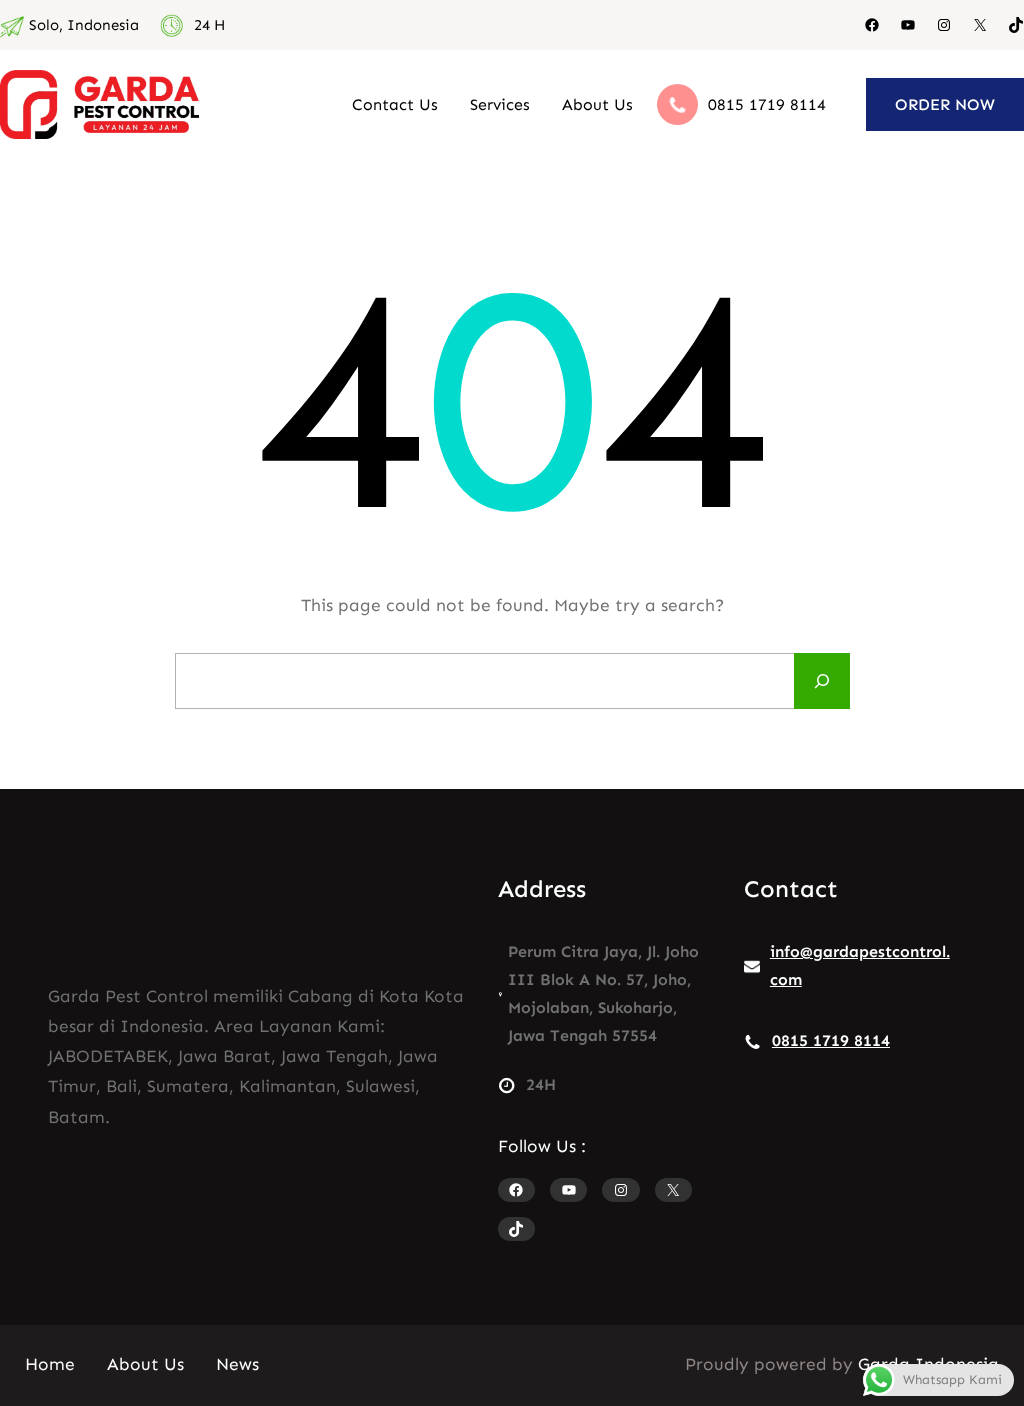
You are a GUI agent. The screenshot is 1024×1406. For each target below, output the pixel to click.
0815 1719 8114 (767, 104)
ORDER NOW (945, 104)
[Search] (822, 681)
